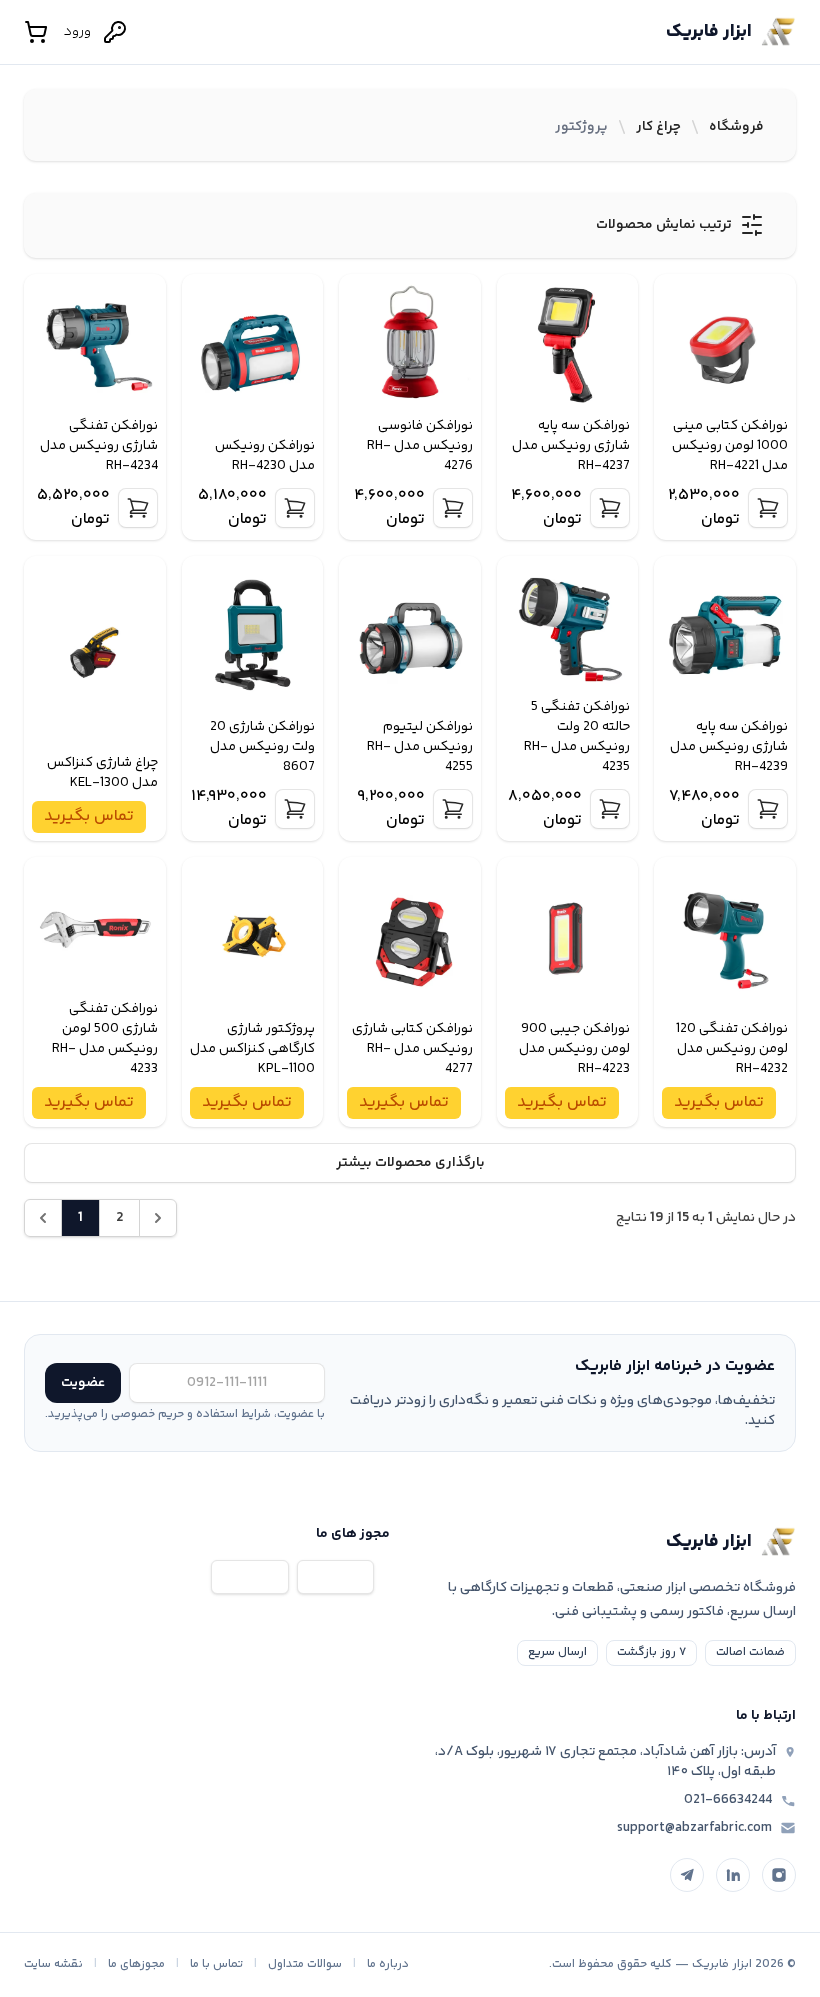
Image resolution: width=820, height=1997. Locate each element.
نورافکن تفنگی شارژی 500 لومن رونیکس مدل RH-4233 (105, 1039)
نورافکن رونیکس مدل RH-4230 (265, 456)
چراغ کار (658, 127)
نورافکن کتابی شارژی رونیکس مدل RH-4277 (412, 1049)
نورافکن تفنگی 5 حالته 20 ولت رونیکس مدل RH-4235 (577, 737)
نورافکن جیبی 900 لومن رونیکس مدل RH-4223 (574, 1049)
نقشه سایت (53, 1964)
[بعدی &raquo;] (158, 1218)
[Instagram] (779, 1875)
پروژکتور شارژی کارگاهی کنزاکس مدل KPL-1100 (252, 1049)
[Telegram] (687, 1875)
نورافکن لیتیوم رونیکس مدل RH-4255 (420, 747)
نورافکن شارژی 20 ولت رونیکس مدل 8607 (262, 747)
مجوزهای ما (136, 1964)
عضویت (83, 1383)
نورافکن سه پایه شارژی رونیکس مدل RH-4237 (571, 446)
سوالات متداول (305, 1964)
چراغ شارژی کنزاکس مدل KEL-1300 (102, 773)
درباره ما (388, 1964)
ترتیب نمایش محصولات (664, 225)
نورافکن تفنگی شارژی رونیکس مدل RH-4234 (99, 446)
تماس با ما (216, 1964)
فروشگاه (736, 127)
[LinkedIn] (733, 1875)
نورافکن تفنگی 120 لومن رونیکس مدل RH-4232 (732, 1049)
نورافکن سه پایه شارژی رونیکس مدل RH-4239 (729, 747)
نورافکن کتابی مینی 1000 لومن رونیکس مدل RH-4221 (730, 446)
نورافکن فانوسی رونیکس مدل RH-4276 (420, 446)
